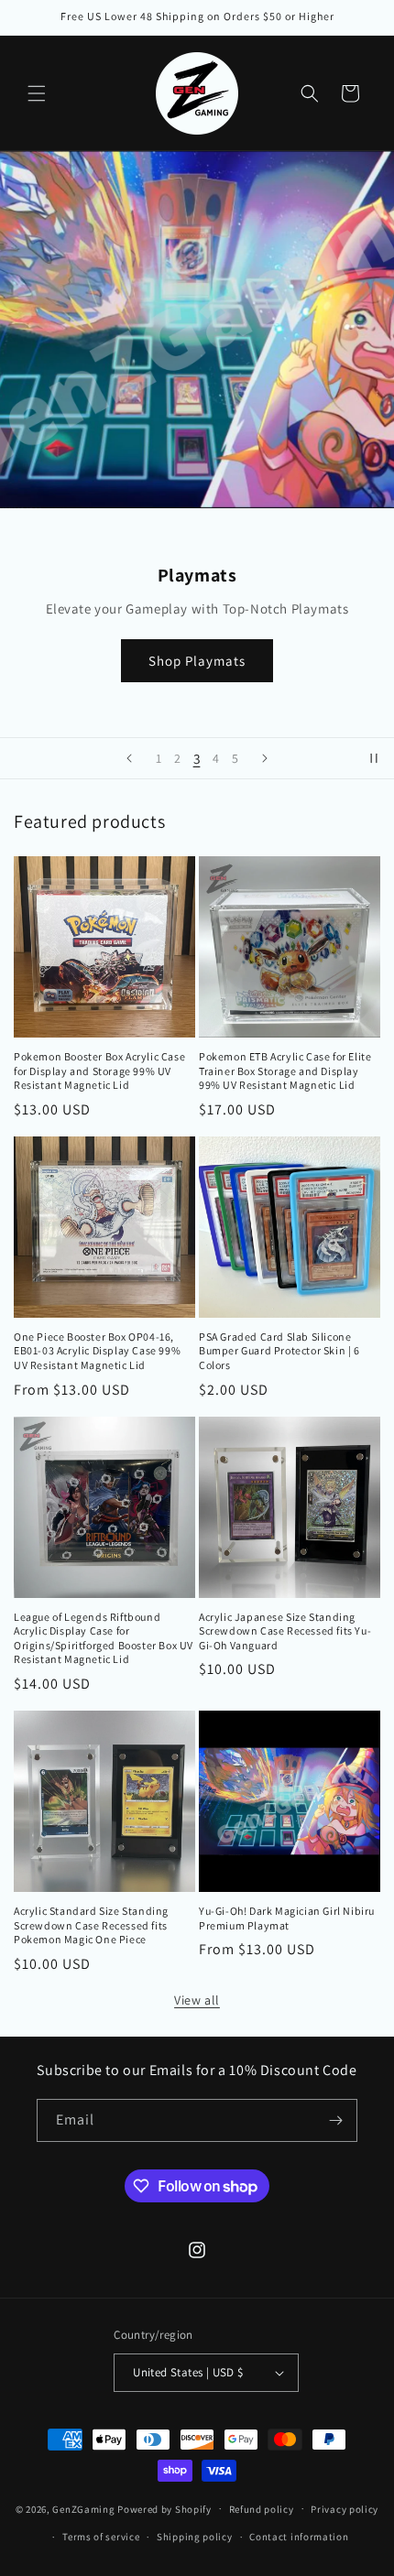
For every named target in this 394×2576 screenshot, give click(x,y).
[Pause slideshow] (374, 758)
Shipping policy (195, 2537)
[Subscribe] (336, 2120)
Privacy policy (345, 2509)
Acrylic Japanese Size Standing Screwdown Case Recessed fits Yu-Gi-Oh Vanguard (285, 1631)
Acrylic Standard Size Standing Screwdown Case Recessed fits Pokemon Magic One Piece (91, 1925)
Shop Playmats (197, 661)
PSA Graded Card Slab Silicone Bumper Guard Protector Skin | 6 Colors (279, 1351)
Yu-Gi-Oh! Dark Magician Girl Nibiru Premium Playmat (287, 1918)
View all (197, 2000)
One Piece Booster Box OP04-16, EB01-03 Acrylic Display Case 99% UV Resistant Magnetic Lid (97, 1351)
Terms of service (101, 2537)
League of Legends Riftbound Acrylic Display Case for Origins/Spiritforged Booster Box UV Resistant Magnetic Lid (104, 1638)
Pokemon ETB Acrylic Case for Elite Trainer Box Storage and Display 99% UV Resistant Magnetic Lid (285, 1071)
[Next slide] (265, 758)
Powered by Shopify (164, 2508)
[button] (37, 93)
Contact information (299, 2537)
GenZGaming (83, 2508)
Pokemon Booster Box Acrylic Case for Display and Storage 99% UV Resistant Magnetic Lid (99, 1071)
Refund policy (262, 2509)
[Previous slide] (129, 758)
